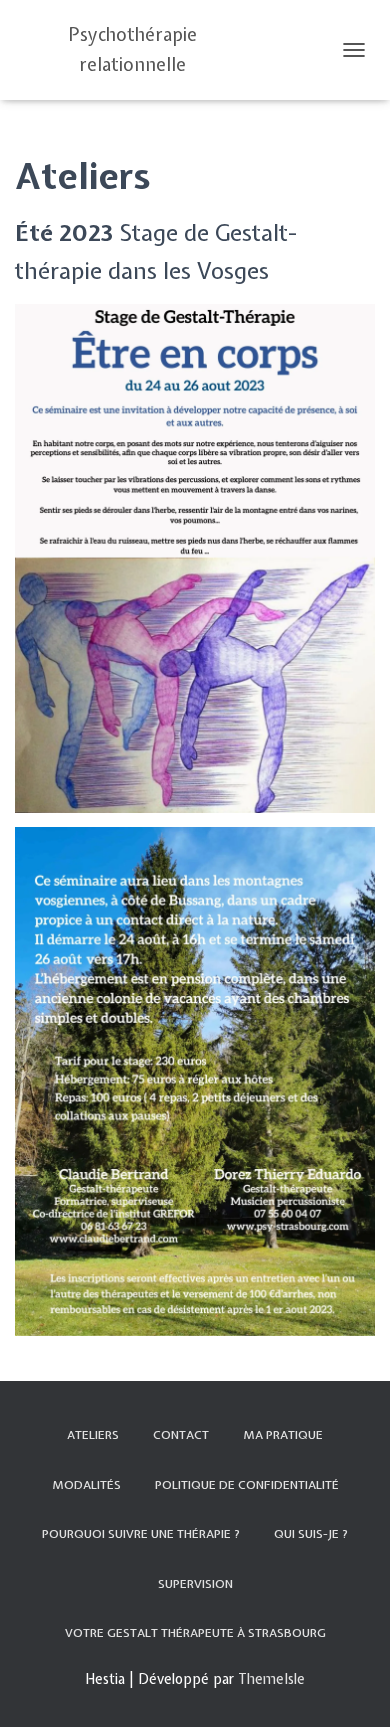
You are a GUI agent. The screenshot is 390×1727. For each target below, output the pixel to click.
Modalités (86, 1485)
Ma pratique (283, 1435)
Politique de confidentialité (247, 1485)
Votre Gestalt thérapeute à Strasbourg (195, 1633)
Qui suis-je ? (311, 1534)
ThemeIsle (271, 1679)
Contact (181, 1435)
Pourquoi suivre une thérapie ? (141, 1534)
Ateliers (93, 1435)
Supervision (195, 1584)
